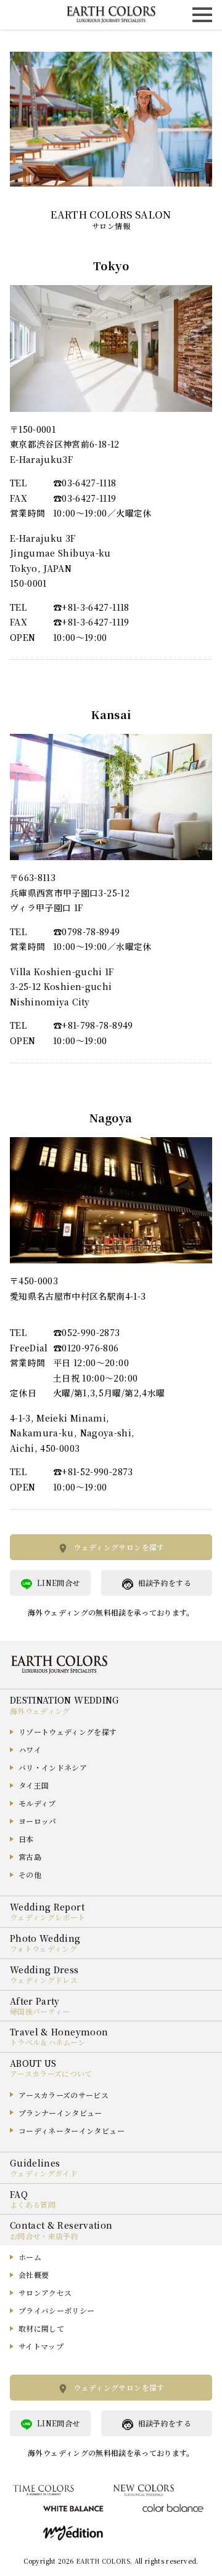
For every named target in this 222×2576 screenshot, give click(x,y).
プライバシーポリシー (57, 2310)
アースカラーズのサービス (64, 2095)
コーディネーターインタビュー (72, 2131)
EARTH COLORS (103, 2561)
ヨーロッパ (38, 1821)
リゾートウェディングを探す (68, 1732)
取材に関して (41, 2328)
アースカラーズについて (51, 2073)
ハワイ (30, 1749)
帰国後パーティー (40, 2011)
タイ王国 (34, 1785)
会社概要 (34, 2275)
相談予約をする (165, 1583)
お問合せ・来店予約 (44, 2236)
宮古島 (30, 1857)
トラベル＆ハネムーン (48, 2042)
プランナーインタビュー (60, 2113)
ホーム (30, 2257)
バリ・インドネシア (53, 1767)
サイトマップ (41, 2346)
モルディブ (37, 1803)
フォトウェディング (43, 1948)
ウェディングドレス (44, 1980)
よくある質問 (33, 2204)
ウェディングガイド (44, 2173)
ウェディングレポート (48, 1917)
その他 (30, 1874)
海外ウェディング (40, 1711)
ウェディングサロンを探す (119, 1547)
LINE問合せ (58, 1583)
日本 (26, 1839)
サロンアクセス (45, 2292)
